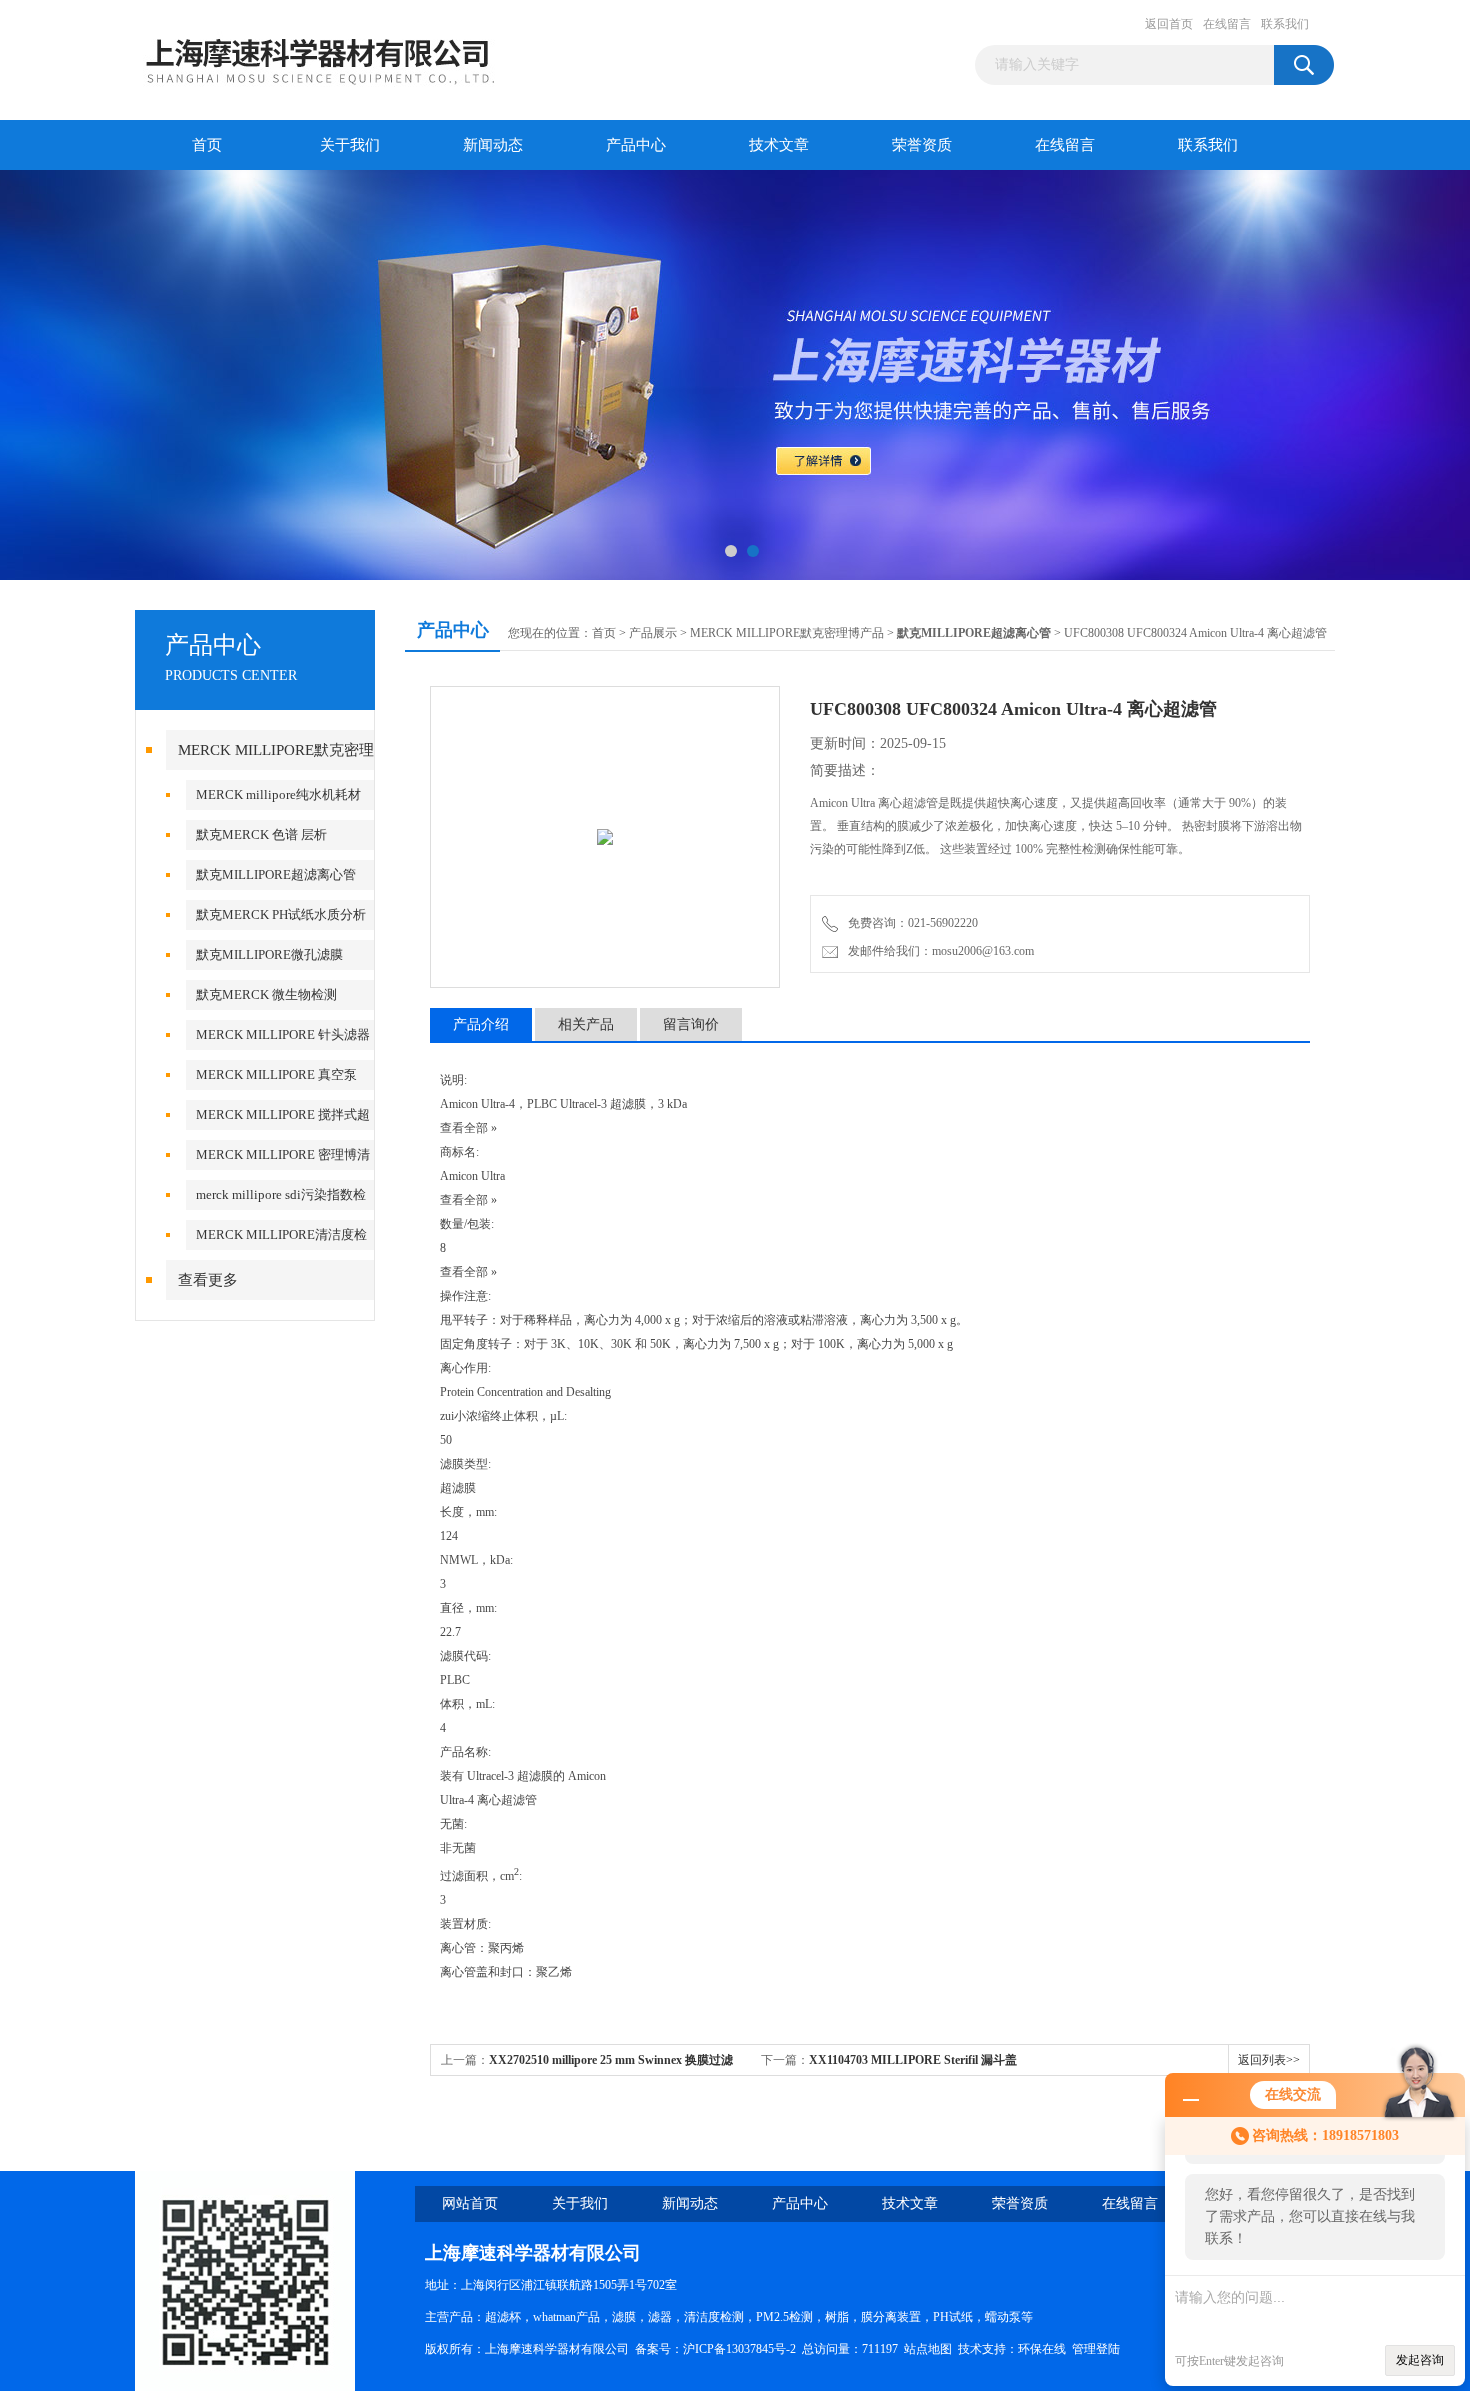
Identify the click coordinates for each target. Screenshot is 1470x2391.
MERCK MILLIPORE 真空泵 (276, 1074)
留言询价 (691, 1024)
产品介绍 (481, 1024)
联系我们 (1285, 24)
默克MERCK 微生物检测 (266, 994)
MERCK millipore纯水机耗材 (278, 794)
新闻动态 (493, 145)
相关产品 (586, 1024)
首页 (207, 145)
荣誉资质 (922, 145)
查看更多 (208, 1280)
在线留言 (1227, 24)
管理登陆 (1096, 2349)
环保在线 (1042, 2349)
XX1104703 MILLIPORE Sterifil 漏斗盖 (913, 2060)
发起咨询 (1420, 2360)
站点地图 (928, 2349)
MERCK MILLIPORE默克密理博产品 (787, 633)
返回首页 (1169, 24)
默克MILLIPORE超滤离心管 (276, 874)
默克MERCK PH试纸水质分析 (281, 914)
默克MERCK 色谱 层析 (261, 834)
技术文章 (779, 145)
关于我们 (350, 145)
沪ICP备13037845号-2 (739, 2349)
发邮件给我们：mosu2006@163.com (938, 951)
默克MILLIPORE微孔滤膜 (269, 954)
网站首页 (470, 2203)
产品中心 (636, 145)
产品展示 (653, 633)
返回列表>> (1269, 2060)
